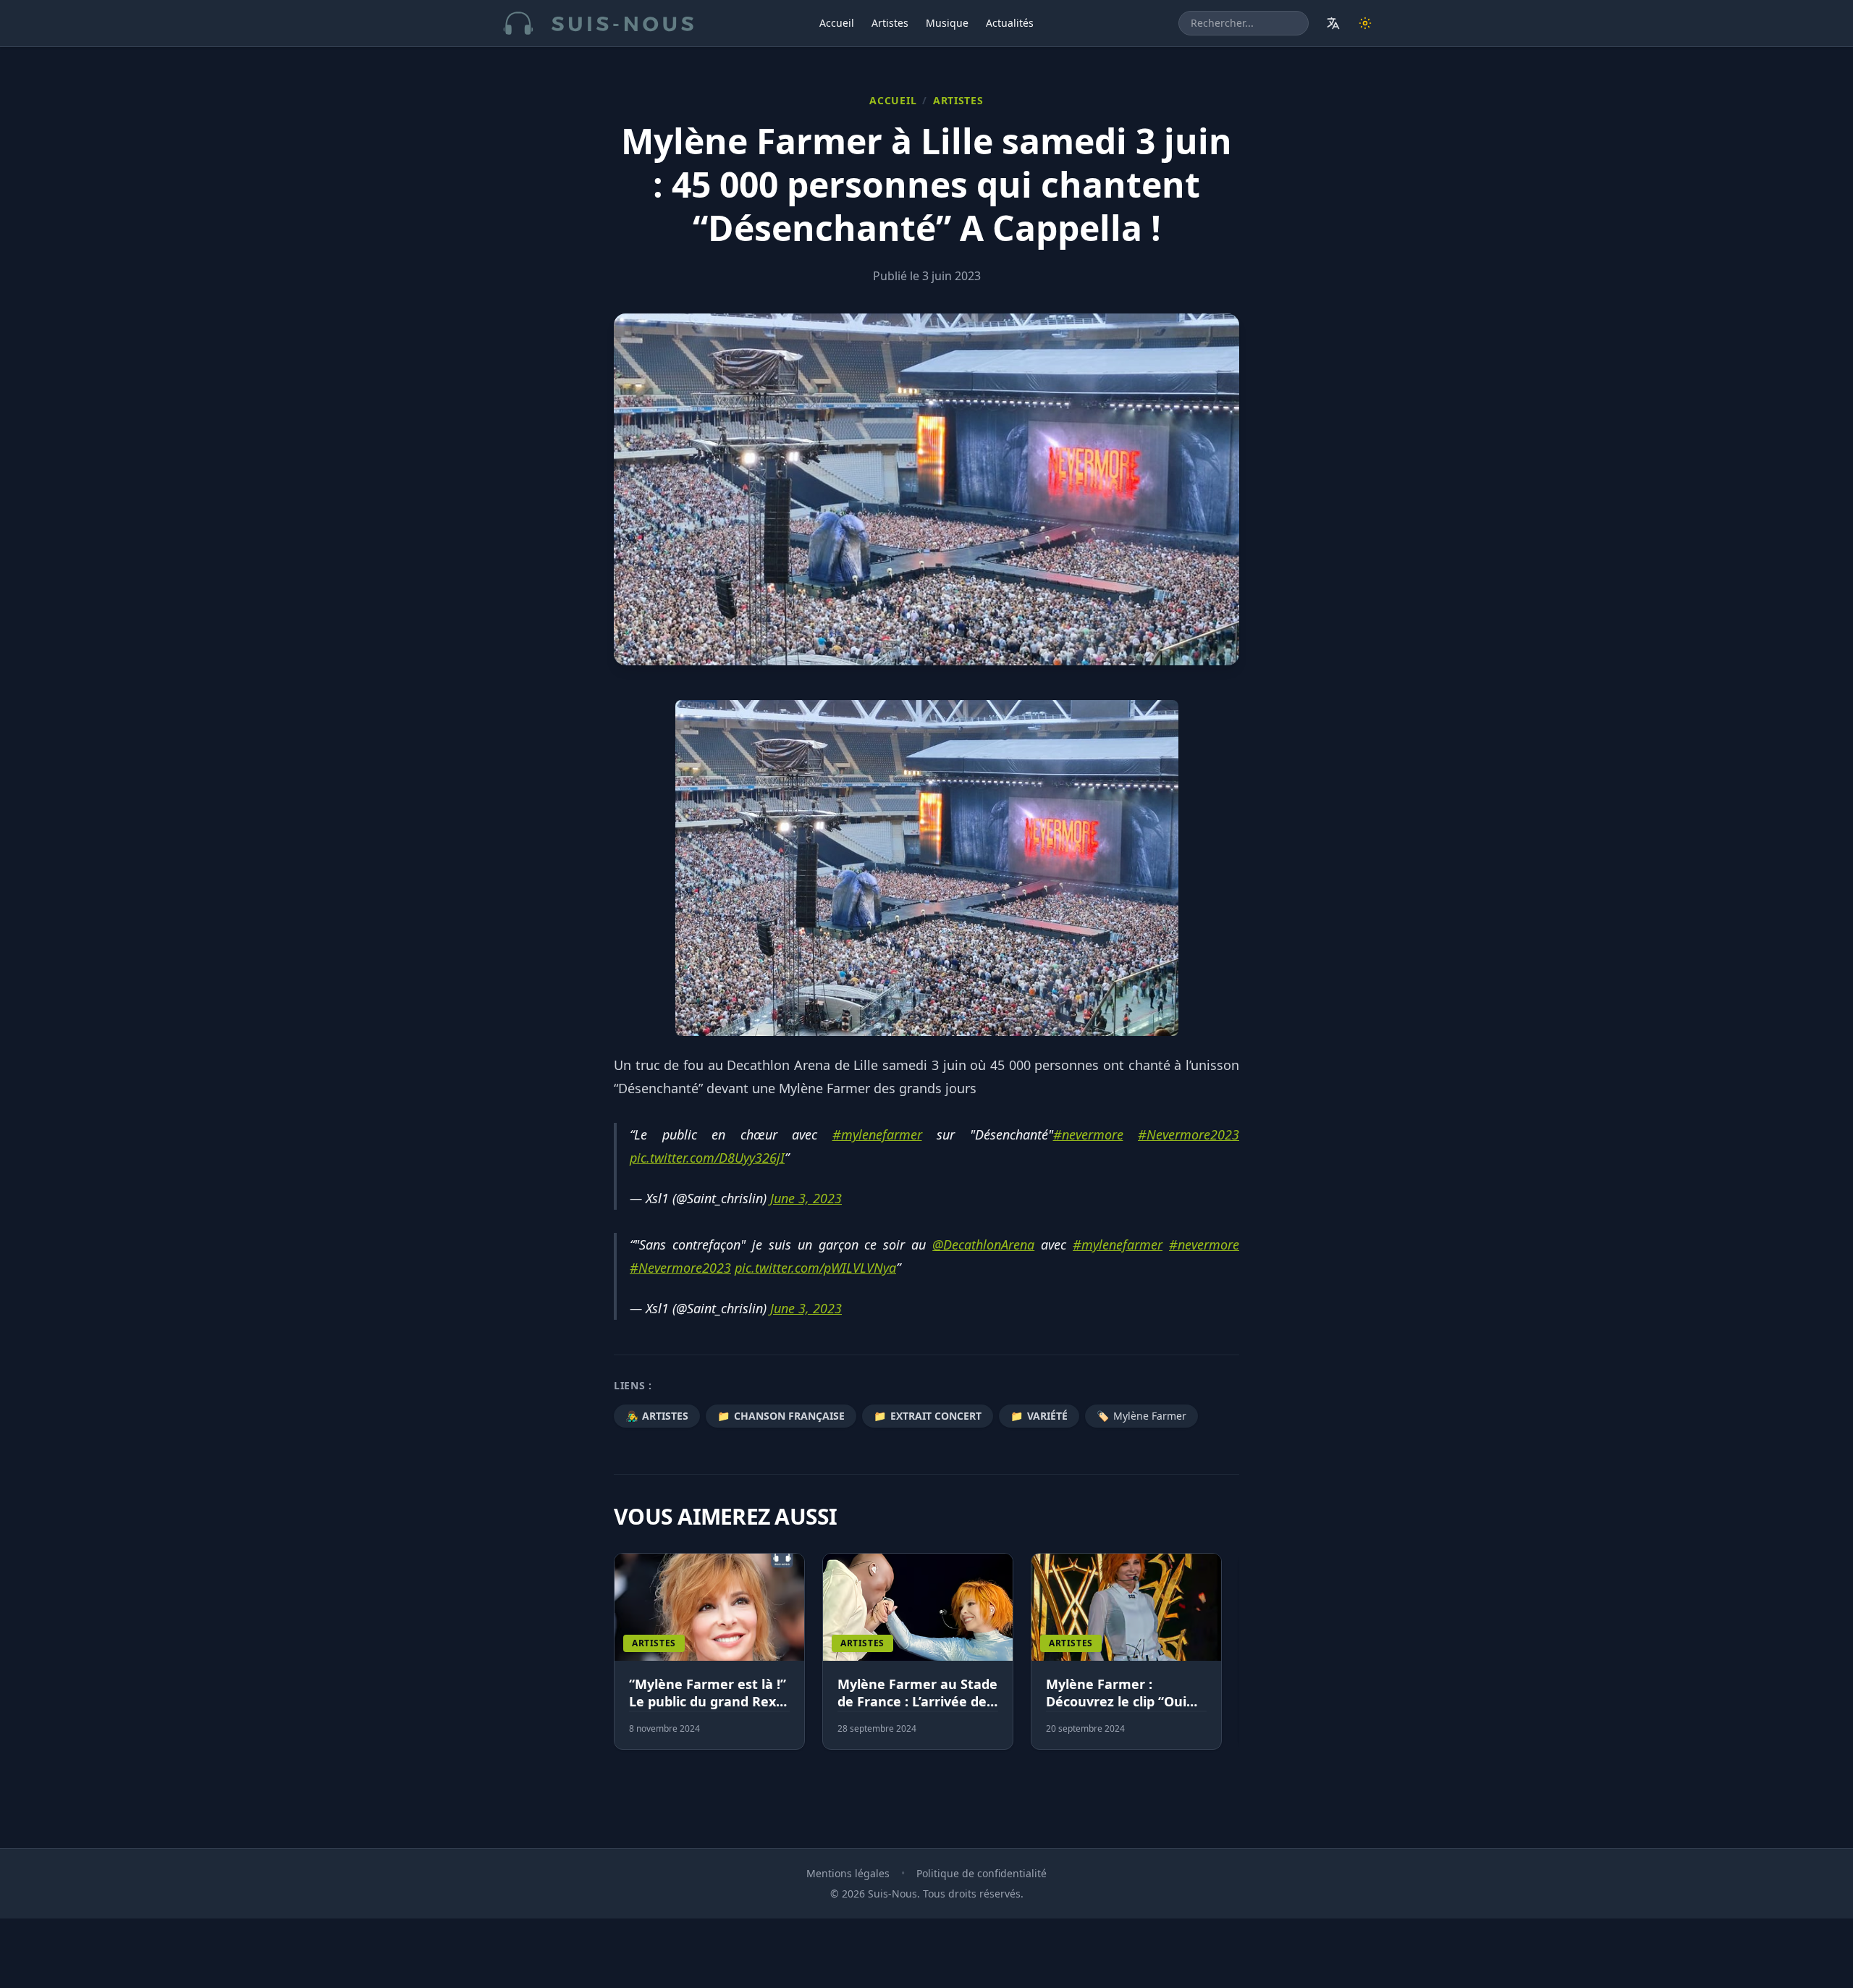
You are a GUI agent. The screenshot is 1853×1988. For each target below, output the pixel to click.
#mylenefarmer (877, 1134)
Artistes (890, 23)
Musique (947, 23)
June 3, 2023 (806, 1198)
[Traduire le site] (1333, 23)
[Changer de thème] (1365, 23)
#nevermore (1088, 1134)
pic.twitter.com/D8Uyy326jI (707, 1158)
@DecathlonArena (983, 1244)
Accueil (837, 23)
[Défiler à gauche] (620, 1660)
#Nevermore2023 (1189, 1134)
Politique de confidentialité (982, 1873)
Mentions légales (848, 1873)
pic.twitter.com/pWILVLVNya (815, 1268)
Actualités (1010, 23)
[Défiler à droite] (1233, 1660)
